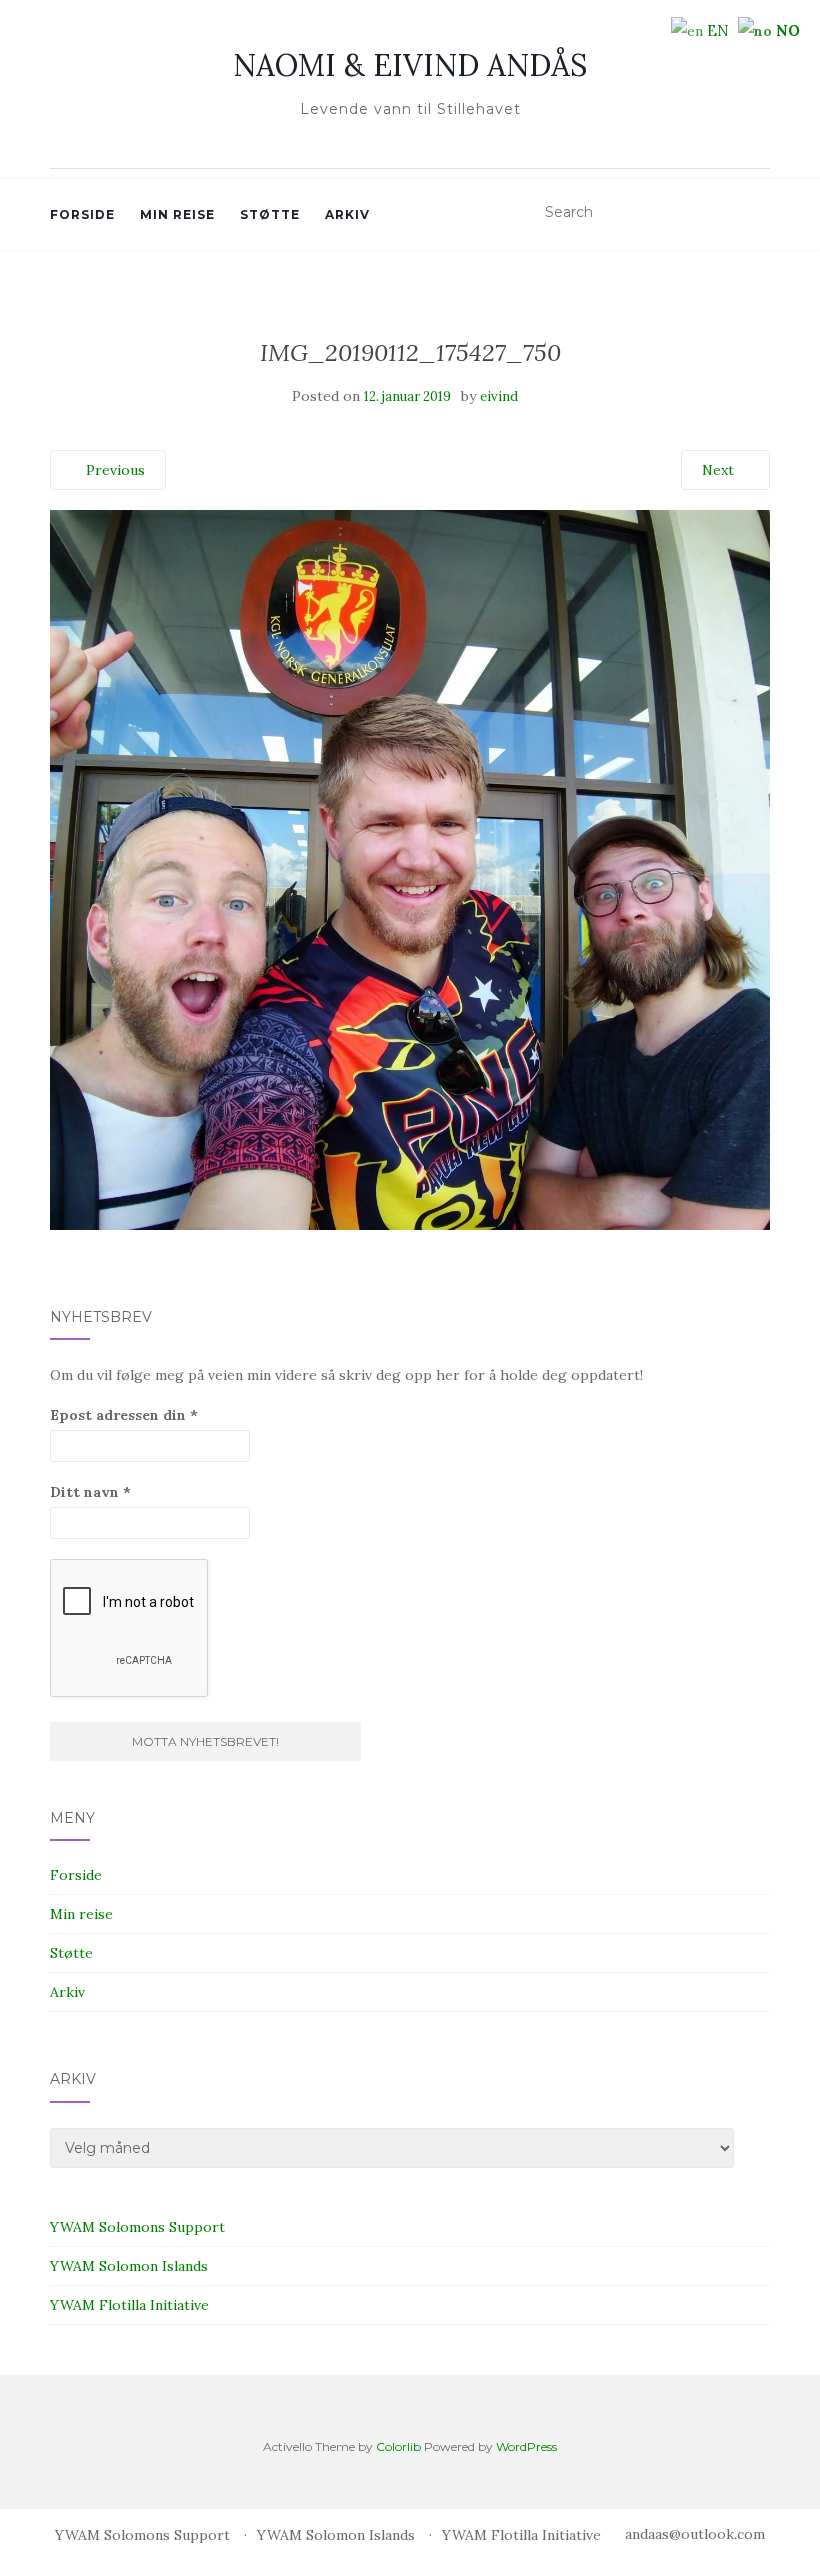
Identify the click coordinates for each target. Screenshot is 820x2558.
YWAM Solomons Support (137, 2227)
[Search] (757, 213)
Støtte (270, 214)
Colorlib (398, 2446)
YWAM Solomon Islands (129, 2266)
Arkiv (347, 214)
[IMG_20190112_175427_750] (410, 868)
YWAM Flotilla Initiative (129, 2305)
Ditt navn (90, 1492)
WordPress (526, 2446)
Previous (113, 470)
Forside (82, 214)
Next (720, 470)
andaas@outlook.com (695, 2534)
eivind (499, 396)
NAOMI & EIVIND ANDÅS (410, 65)
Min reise (177, 214)
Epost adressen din (124, 1415)
